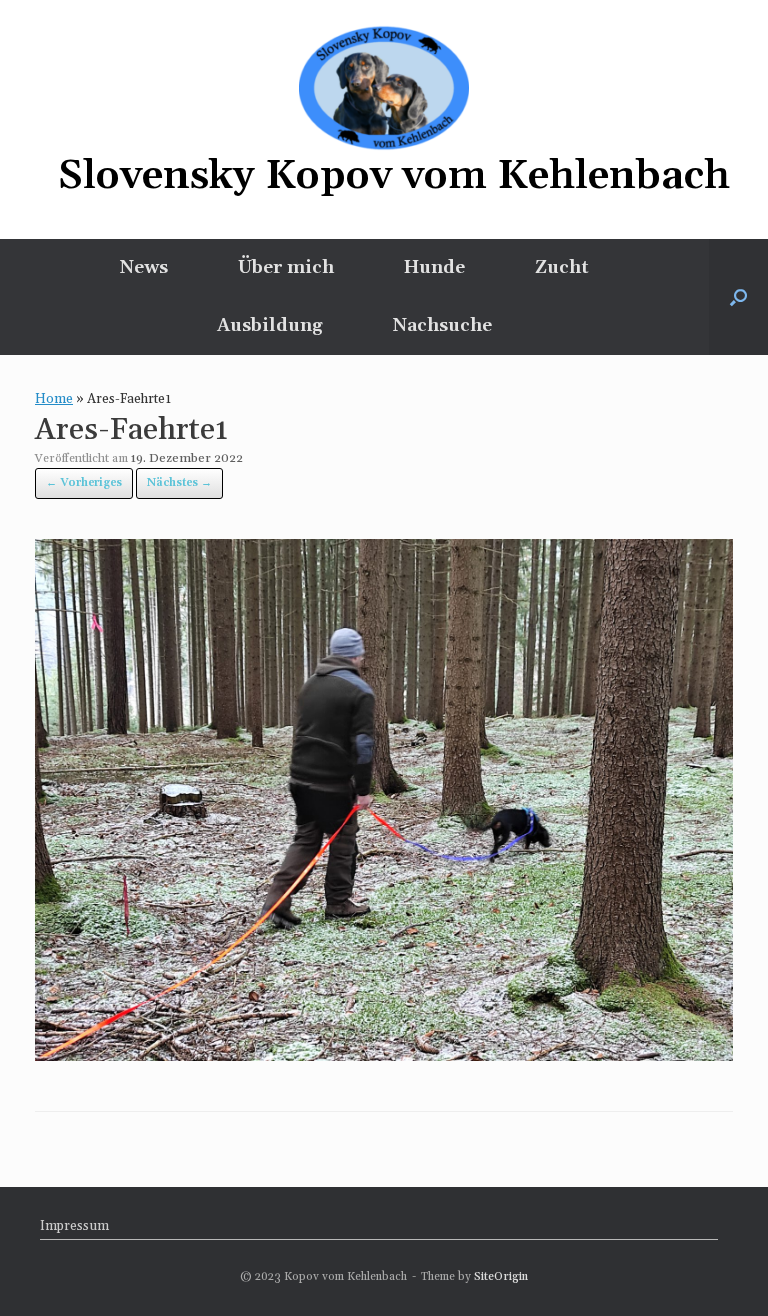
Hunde (434, 267)
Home (54, 399)
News (144, 267)
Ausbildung (270, 325)
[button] (738, 297)
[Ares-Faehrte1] (384, 1055)
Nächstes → (179, 483)
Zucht (562, 267)
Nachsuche (442, 325)
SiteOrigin (501, 1276)
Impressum (74, 1226)
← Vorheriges (84, 483)
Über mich (286, 267)
